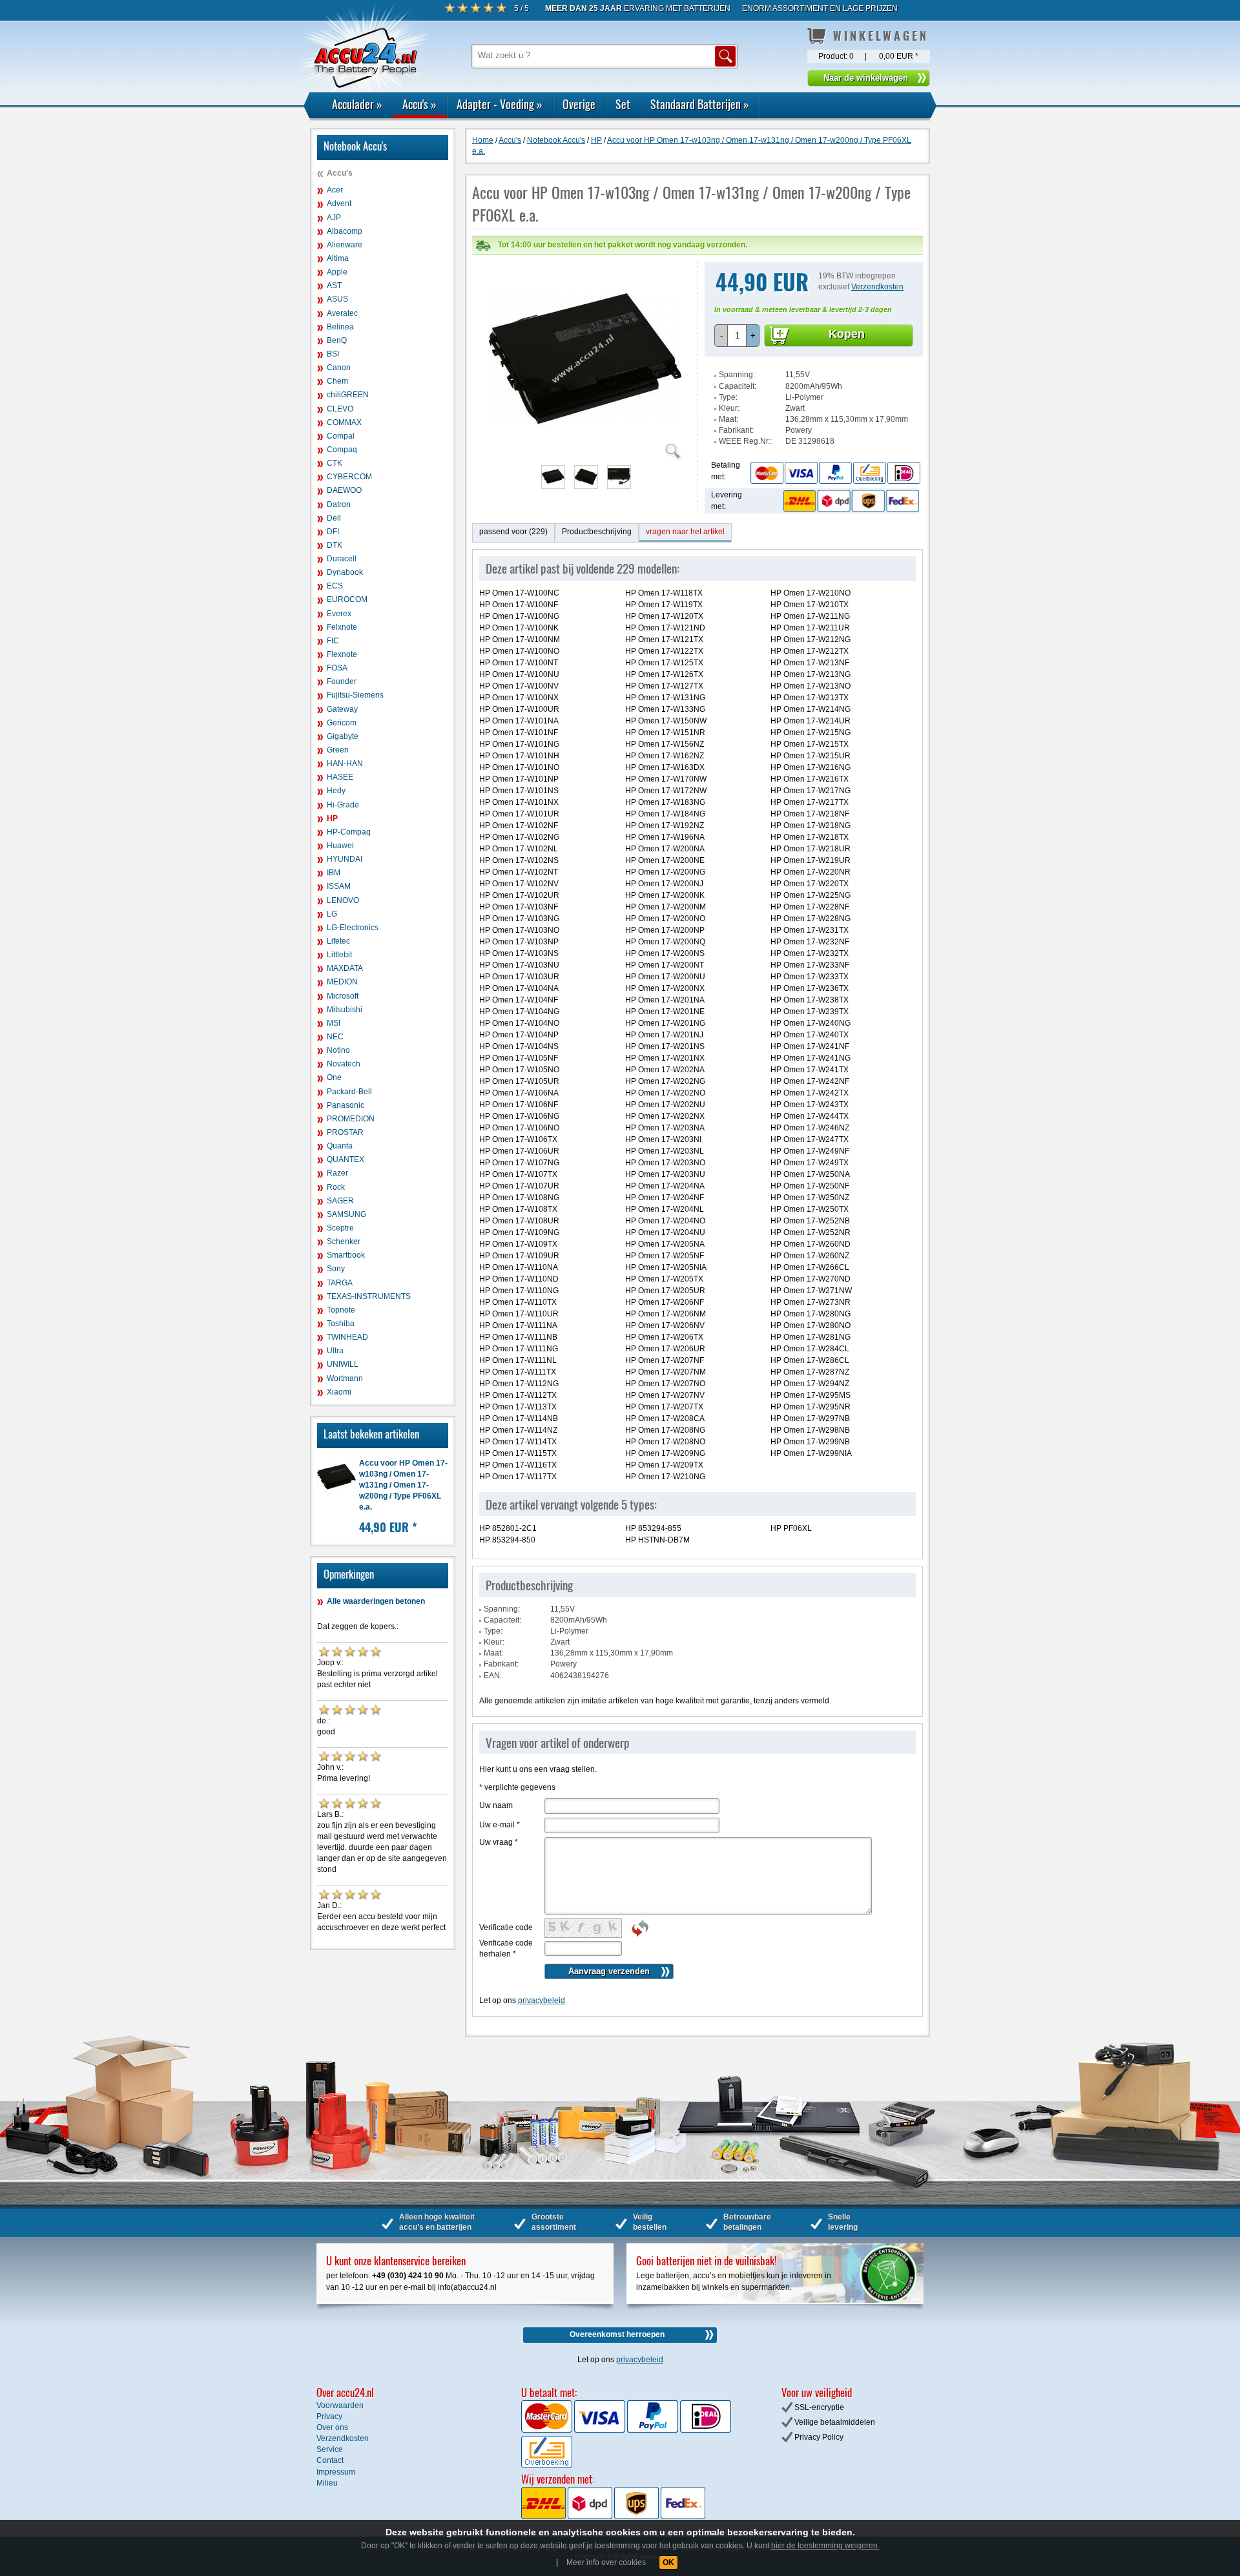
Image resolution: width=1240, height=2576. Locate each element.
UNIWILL (343, 1364)
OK (668, 2562)
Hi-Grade (343, 805)
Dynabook (345, 572)
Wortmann (345, 1378)
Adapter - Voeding (500, 104)
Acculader (357, 104)
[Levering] (849, 501)
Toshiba (341, 1324)
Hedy (336, 791)
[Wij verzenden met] (613, 2517)
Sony (336, 1269)
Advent (339, 203)
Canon (339, 368)
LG (332, 914)
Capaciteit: (738, 386)
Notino (338, 1050)
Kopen (847, 334)
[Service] (835, 473)
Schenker (344, 1241)
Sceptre (340, 1228)
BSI (333, 354)
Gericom (342, 723)
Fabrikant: (736, 430)
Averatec (342, 313)
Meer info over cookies (606, 2562)
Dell (334, 518)
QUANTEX (346, 1159)
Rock (336, 1187)
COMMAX (344, 422)
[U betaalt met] (548, 2430)
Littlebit (339, 955)
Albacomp (345, 231)
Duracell (342, 559)
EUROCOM (347, 599)
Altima (338, 258)
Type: (728, 397)
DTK (335, 545)
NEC (335, 1037)
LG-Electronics (353, 928)
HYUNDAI (345, 859)
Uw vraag (499, 1842)
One (334, 1077)
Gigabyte (343, 736)
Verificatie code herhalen (506, 1948)
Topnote (341, 1310)
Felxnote (342, 627)
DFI (333, 532)
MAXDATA (345, 968)
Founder (342, 681)
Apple (337, 272)
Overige (579, 104)
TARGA (340, 1283)
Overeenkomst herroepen (617, 2334)
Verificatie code (506, 1927)
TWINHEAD (347, 1337)
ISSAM (339, 886)
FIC (333, 641)
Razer (337, 1173)
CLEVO (340, 409)
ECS (335, 586)
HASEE (340, 777)
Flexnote (342, 654)
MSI (334, 1023)
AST (334, 286)
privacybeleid (542, 2000)
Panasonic (346, 1105)
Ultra (335, 1351)
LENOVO (343, 900)
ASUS (337, 299)
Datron (339, 504)
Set (623, 104)
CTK (335, 463)
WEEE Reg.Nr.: (745, 441)
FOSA (337, 668)
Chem (337, 381)
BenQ (337, 340)
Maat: (728, 419)
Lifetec (338, 941)
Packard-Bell (349, 1092)
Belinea (340, 327)
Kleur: (729, 408)
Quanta (340, 1146)
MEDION (342, 982)
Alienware (345, 245)
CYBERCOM (349, 477)
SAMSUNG (346, 1214)
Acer (335, 190)
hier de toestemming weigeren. (825, 2546)
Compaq (342, 450)
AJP (334, 218)
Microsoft (343, 996)
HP (332, 818)
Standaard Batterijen (700, 104)
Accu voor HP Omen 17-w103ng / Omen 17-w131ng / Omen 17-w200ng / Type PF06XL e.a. (403, 1485)
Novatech (344, 1064)
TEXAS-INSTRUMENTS (369, 1296)
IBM (334, 873)
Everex (339, 614)
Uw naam (496, 1805)
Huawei (340, 846)
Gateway (342, 709)
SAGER (340, 1201)
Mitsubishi (345, 1010)
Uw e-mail (500, 1825)
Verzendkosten (877, 287)
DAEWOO (344, 490)
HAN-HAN (345, 763)
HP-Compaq (349, 832)
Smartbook (346, 1255)
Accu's (419, 104)
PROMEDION (351, 1119)
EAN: (493, 1676)
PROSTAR (345, 1132)
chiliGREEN (348, 395)
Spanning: (737, 375)
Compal (341, 436)
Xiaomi (339, 1392)
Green (338, 750)
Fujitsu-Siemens (355, 695)
